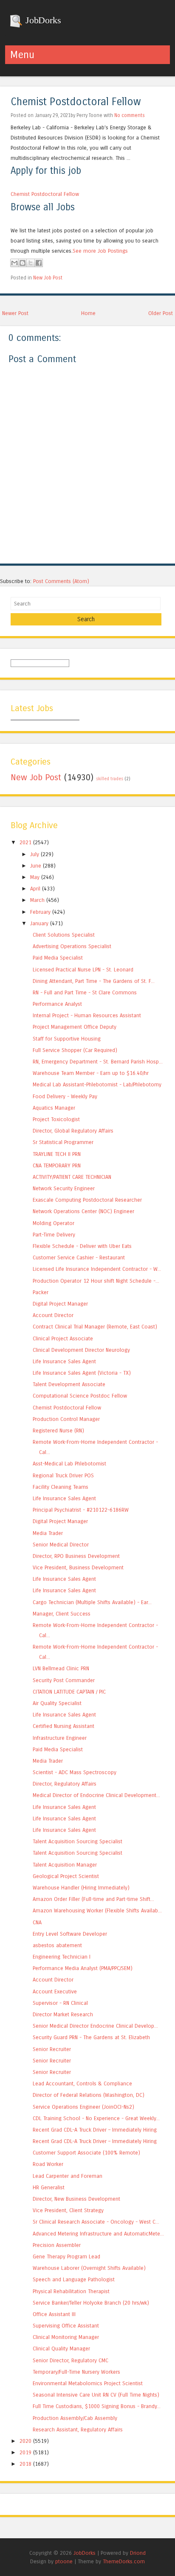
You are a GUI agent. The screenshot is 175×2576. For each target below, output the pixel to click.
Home (88, 313)
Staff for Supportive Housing (67, 1039)
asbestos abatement (57, 1945)
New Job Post (48, 278)
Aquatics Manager (54, 1108)
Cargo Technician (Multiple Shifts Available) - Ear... (92, 1602)
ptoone (64, 2561)
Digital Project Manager (60, 1304)
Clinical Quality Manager (61, 2349)
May (35, 877)
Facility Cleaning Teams (61, 1487)
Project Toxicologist (56, 1119)
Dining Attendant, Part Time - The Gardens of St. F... (94, 981)
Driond (138, 2553)
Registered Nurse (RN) (58, 1430)
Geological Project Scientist (66, 1876)
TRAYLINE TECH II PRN (57, 1154)
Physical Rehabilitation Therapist (71, 2291)
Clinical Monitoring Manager (66, 2337)
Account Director (53, 1315)
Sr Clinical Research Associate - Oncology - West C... (96, 2222)
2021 (25, 842)
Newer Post (15, 313)
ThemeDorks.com (124, 2561)
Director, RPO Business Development (76, 1556)
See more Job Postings (100, 251)
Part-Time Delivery (54, 1235)
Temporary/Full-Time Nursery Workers (76, 2372)
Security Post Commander (64, 1680)
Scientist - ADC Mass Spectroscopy (75, 1772)
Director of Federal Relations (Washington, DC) (89, 2095)
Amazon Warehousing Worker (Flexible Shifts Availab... (97, 1910)
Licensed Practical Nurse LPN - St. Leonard (83, 970)
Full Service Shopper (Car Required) (75, 1050)
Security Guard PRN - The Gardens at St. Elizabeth (91, 2037)
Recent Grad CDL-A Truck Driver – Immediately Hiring (95, 2130)
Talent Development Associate (69, 1384)
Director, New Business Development (76, 2199)
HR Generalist (49, 2187)
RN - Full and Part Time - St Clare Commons (85, 992)
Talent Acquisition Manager (65, 1865)
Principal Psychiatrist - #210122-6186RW (81, 1510)
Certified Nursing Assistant (64, 1726)
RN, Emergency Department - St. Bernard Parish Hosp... (98, 1062)
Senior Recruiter (52, 2049)
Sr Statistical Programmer (63, 1142)
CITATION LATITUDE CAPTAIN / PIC (69, 1692)
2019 (25, 2452)
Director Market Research (63, 2014)
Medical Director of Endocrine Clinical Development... (96, 1795)
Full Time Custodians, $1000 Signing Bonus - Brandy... (97, 2406)
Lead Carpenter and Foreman (68, 2176)
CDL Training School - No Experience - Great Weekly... (96, 2118)
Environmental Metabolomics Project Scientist (88, 2383)
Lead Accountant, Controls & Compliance (82, 2083)
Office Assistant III (54, 2314)
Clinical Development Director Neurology (81, 1350)
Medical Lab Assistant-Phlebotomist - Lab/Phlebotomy (97, 1084)
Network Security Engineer (64, 1188)
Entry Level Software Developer (70, 1934)
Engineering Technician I (62, 1957)
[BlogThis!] (23, 263)
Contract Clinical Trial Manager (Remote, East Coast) (95, 1327)
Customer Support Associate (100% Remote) (86, 2153)
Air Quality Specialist (57, 1703)
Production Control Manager (66, 1419)
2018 (25, 2464)
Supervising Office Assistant (66, 2326)
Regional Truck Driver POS (63, 1475)
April (35, 889)
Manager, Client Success (62, 1614)
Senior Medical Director (61, 1545)
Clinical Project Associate (63, 1338)
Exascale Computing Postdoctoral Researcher (87, 1200)
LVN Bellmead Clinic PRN (61, 1668)
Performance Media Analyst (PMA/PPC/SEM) (83, 1968)
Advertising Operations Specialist (72, 946)
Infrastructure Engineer (60, 1738)
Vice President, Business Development (78, 1567)
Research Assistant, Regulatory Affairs (78, 2429)
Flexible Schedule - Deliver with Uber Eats (82, 1246)
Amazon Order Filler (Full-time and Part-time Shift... (93, 1899)
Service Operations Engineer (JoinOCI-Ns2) (83, 2107)
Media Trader (48, 1533)
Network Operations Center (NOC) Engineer (83, 1211)
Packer (41, 1292)
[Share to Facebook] (39, 263)
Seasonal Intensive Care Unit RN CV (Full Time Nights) (96, 2395)
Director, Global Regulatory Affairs (73, 1131)
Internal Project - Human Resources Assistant (87, 1015)
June (36, 866)
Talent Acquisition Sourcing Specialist (78, 1841)
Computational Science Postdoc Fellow (80, 1396)
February (40, 912)
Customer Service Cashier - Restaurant (79, 1257)
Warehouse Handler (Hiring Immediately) (81, 1888)
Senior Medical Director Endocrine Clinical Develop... (95, 2026)
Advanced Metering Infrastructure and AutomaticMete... (98, 2234)
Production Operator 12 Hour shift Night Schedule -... (96, 1281)
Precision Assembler (57, 2245)
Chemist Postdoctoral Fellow (76, 102)
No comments (130, 115)
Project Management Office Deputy (75, 1027)
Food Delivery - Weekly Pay (65, 1096)
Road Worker (48, 2164)
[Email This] (14, 263)
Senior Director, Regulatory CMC (71, 2360)
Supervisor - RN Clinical (60, 2003)
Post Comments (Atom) (61, 581)
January (39, 923)
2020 (25, 2441)
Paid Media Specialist (58, 958)
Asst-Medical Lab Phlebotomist (69, 1464)
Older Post (161, 313)
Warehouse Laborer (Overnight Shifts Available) (89, 2268)
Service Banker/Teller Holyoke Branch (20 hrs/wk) (91, 2303)
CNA (37, 1922)
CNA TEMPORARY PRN (57, 1165)
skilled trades (110, 779)
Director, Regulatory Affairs (65, 1784)
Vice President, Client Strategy (68, 2210)
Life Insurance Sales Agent (64, 1361)
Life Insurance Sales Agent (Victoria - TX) (82, 1373)
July (35, 854)
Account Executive (55, 1991)
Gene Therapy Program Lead (66, 2256)
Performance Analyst (57, 1004)
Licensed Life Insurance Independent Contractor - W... (97, 1269)
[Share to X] (31, 263)
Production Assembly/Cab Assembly (75, 2418)
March (37, 900)
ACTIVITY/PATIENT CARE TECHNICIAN (72, 1177)
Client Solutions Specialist (64, 935)
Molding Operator (54, 1223)
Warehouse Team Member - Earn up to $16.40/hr (91, 1073)
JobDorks (42, 20)
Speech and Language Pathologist (74, 2279)
